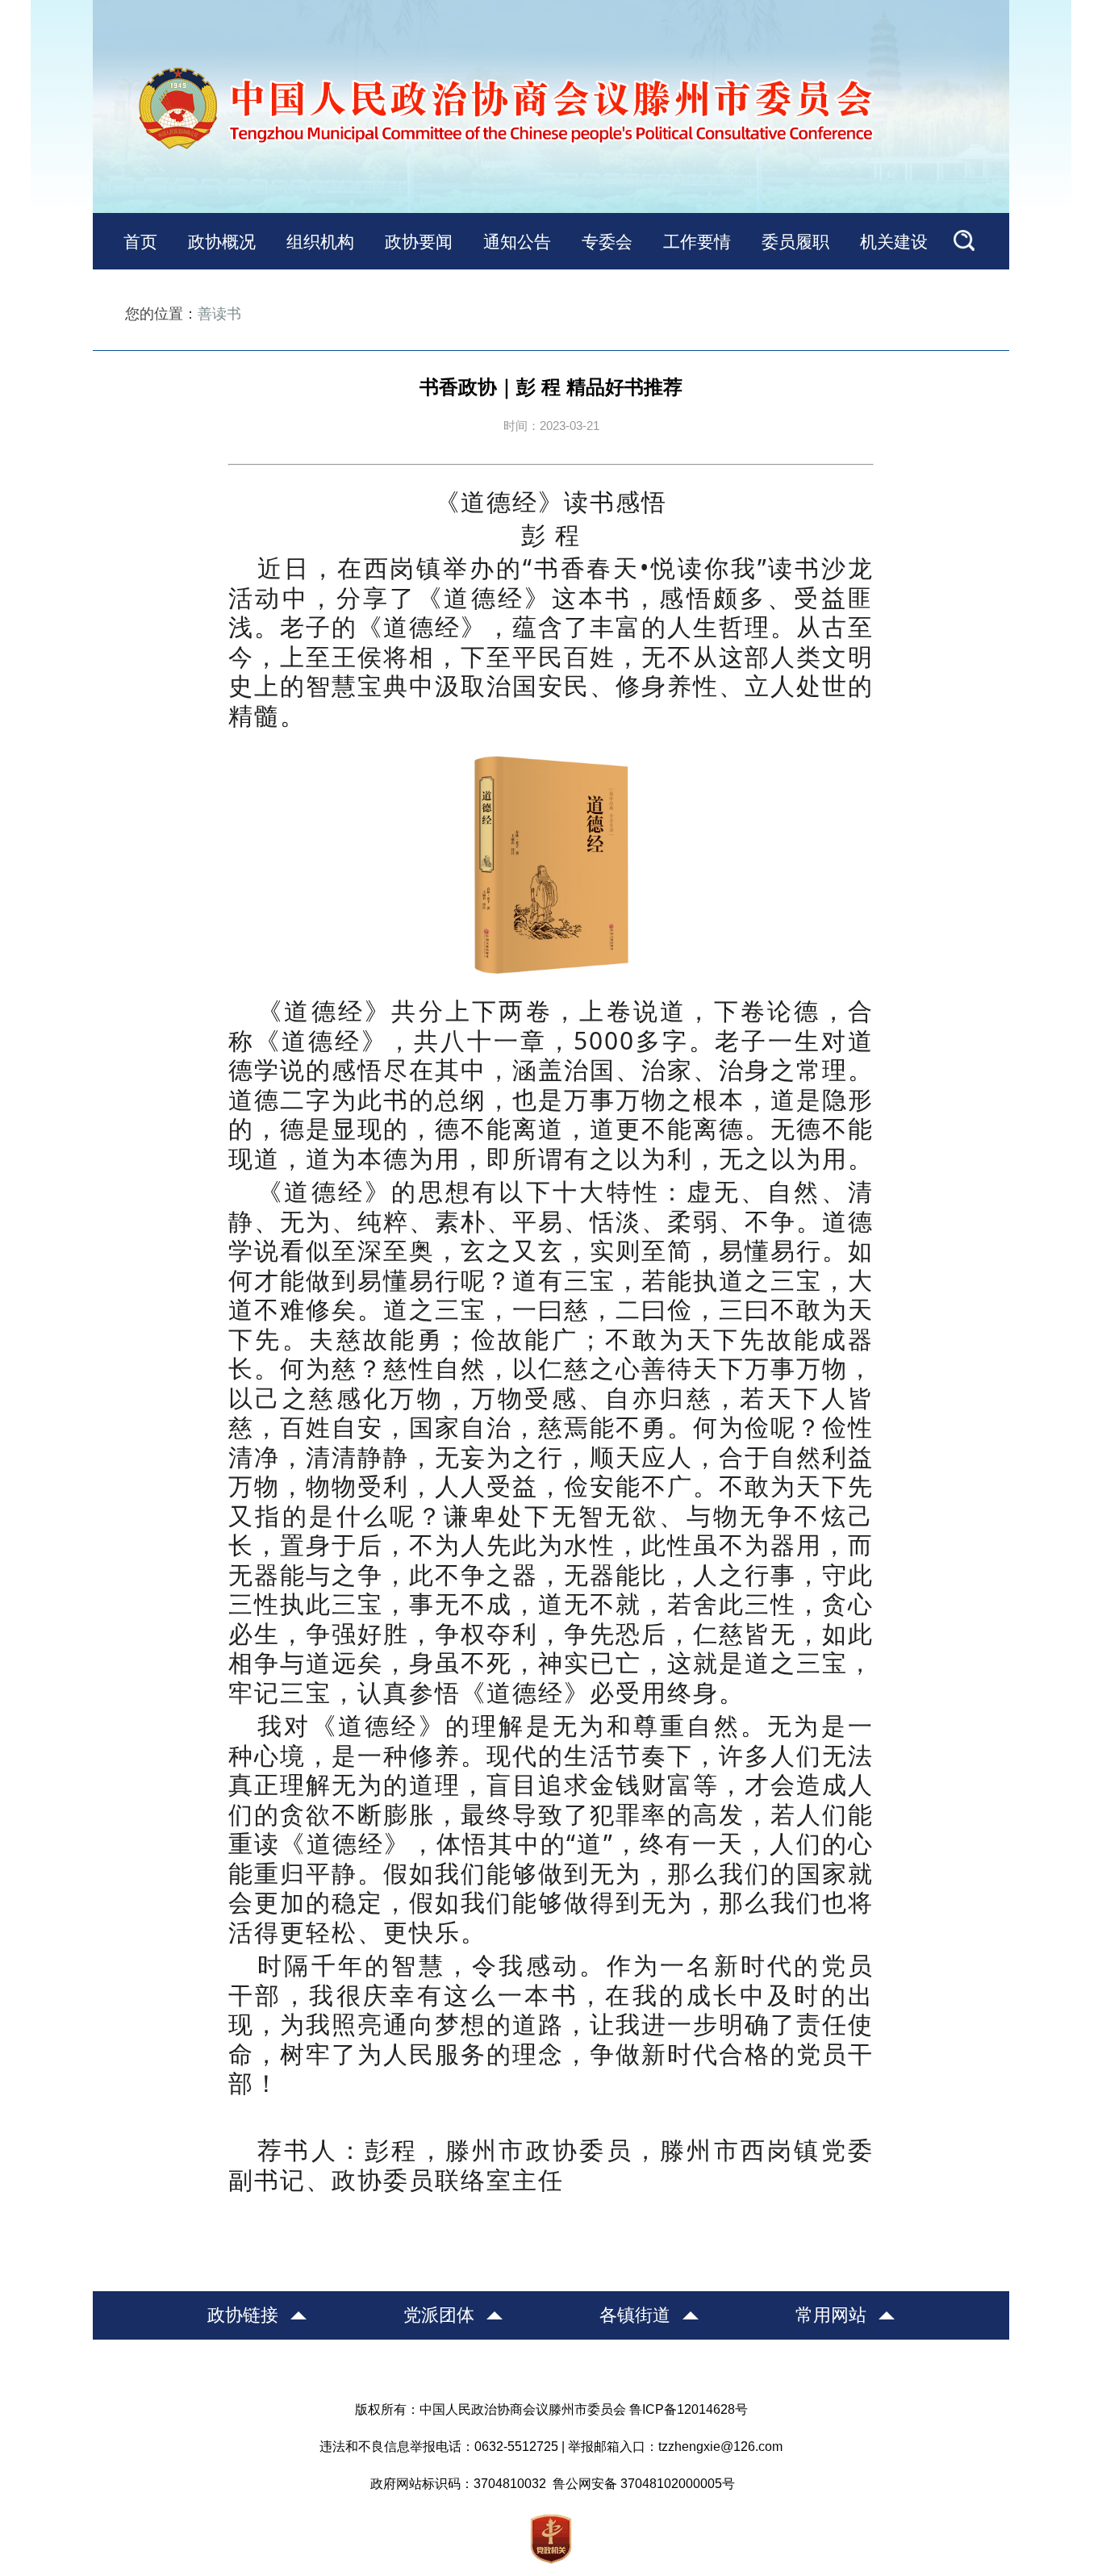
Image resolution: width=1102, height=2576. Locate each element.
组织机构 (320, 242)
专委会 (607, 242)
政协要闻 (419, 242)
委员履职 (795, 242)
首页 (140, 242)
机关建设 (894, 242)
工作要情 (697, 242)
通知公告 (517, 242)
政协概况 (222, 242)
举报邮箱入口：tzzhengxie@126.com (675, 2447)
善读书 (219, 314)
